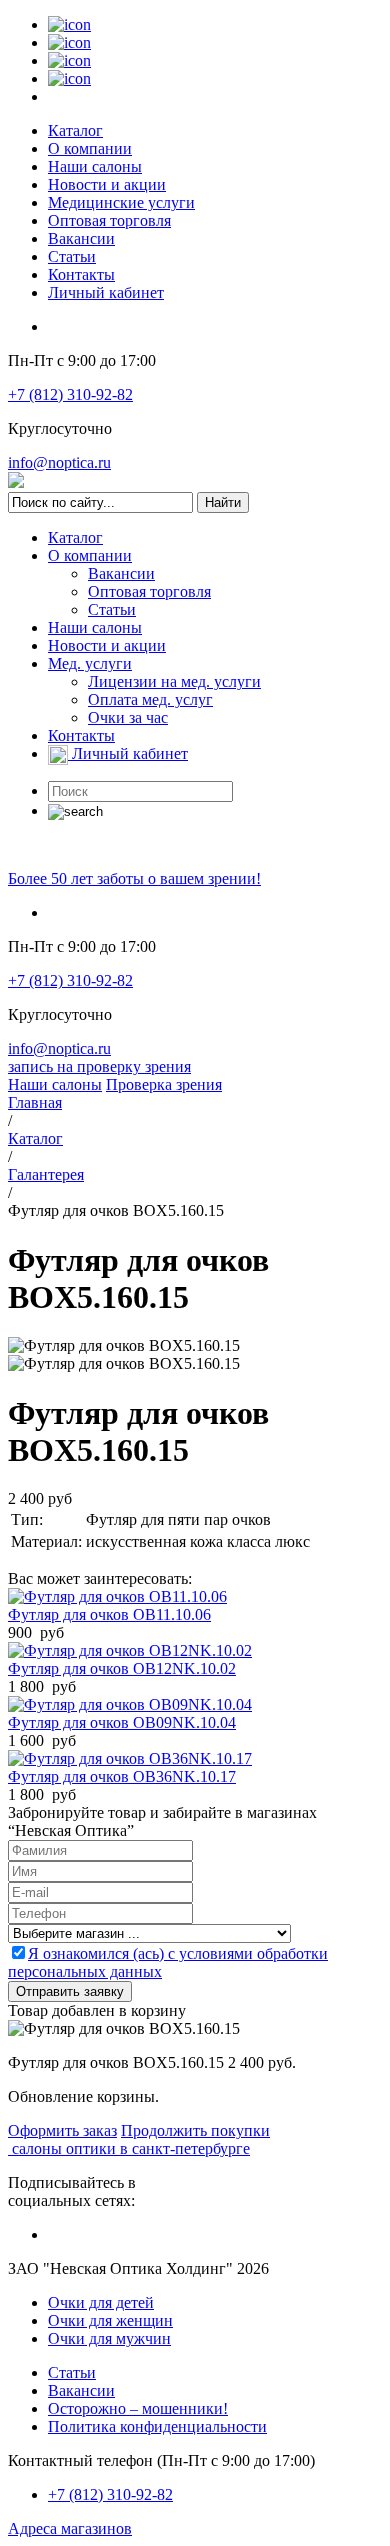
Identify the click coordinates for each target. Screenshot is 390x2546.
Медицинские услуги (121, 202)
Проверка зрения (164, 1084)
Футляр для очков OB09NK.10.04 (122, 1722)
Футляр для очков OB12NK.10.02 (122, 1668)
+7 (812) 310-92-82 (70, 394)
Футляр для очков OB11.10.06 (109, 1614)
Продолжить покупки (195, 2130)
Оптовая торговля (109, 220)
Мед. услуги (90, 663)
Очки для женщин (110, 2320)
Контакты (81, 274)
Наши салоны (95, 166)
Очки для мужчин (109, 2338)
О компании (90, 148)
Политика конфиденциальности (157, 2426)
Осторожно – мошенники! (138, 2408)
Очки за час (128, 717)
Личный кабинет (106, 292)
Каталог (75, 130)
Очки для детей (101, 2302)
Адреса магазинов (70, 2528)
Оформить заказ (62, 2130)
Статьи (72, 256)
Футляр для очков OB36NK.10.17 (122, 1776)
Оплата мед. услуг (150, 699)
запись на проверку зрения (99, 1066)
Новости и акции (107, 184)
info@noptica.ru (59, 462)
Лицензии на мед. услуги (174, 681)
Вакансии (81, 238)
